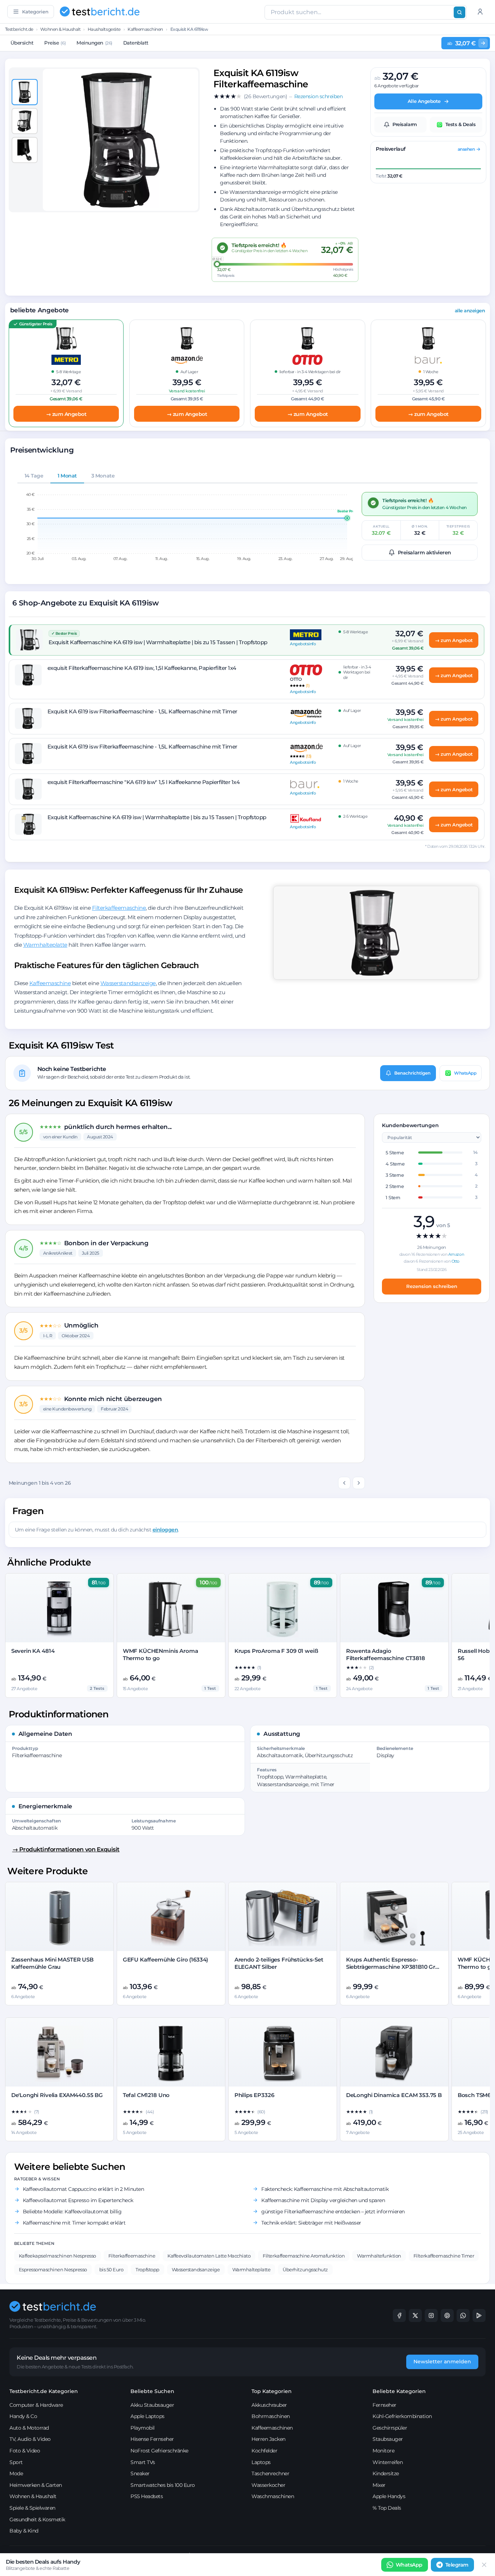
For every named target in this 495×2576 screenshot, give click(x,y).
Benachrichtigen (412, 1073)
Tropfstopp (147, 2269)
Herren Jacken (269, 2439)
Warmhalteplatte (45, 945)
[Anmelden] (480, 12)
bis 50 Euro (111, 2269)
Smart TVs (143, 2462)
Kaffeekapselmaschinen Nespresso (57, 2256)
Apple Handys (389, 2496)
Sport (16, 2462)
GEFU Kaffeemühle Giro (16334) (166, 1960)
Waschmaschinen (273, 2496)
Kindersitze (386, 2473)
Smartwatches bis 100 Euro (163, 2485)
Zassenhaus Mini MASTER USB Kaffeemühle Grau (52, 1963)
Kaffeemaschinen (145, 29)
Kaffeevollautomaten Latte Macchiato (209, 2256)
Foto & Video (25, 2451)
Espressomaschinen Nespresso (53, 2269)
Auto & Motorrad (29, 2428)
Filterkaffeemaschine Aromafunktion (304, 2256)
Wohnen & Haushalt (60, 29)
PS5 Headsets (147, 2496)
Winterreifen (388, 2462)
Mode (16, 2473)
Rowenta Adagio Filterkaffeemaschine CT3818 (386, 1654)
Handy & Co (23, 2416)
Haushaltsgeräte (104, 29)
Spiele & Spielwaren (32, 2508)
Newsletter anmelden (442, 2362)
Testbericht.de (19, 29)
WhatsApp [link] (409, 2565)
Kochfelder (264, 2451)
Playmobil (143, 2428)
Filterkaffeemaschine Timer (444, 2256)
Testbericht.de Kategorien (44, 2391)
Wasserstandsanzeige (128, 983)
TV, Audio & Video (30, 2439)
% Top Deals (387, 2508)
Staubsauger (388, 2439)
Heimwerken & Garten (36, 2485)
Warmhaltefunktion (379, 2256)
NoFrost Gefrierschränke (159, 2451)
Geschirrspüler (390, 2428)
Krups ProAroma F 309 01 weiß (276, 1651)
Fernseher (384, 2405)
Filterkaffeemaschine (119, 908)
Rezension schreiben (432, 1286)
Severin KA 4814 (33, 1651)
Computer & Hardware (36, 2405)
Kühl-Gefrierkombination (402, 2416)
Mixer (379, 2485)
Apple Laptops (147, 2416)
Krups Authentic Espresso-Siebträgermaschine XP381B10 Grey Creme (394, 1967)
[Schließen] (484, 2565)
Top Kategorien (272, 2391)
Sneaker (140, 2473)
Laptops (261, 2462)
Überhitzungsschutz (305, 2269)
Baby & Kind (24, 2531)
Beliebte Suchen (152, 2391)
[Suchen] (459, 12)
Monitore (383, 2451)
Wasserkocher (268, 2485)
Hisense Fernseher (152, 2439)
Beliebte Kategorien (399, 2391)
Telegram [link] (457, 2565)
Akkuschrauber (269, 2405)
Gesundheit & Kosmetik (37, 2519)
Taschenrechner (270, 2473)
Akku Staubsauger (152, 2405)
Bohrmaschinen (271, 2416)
